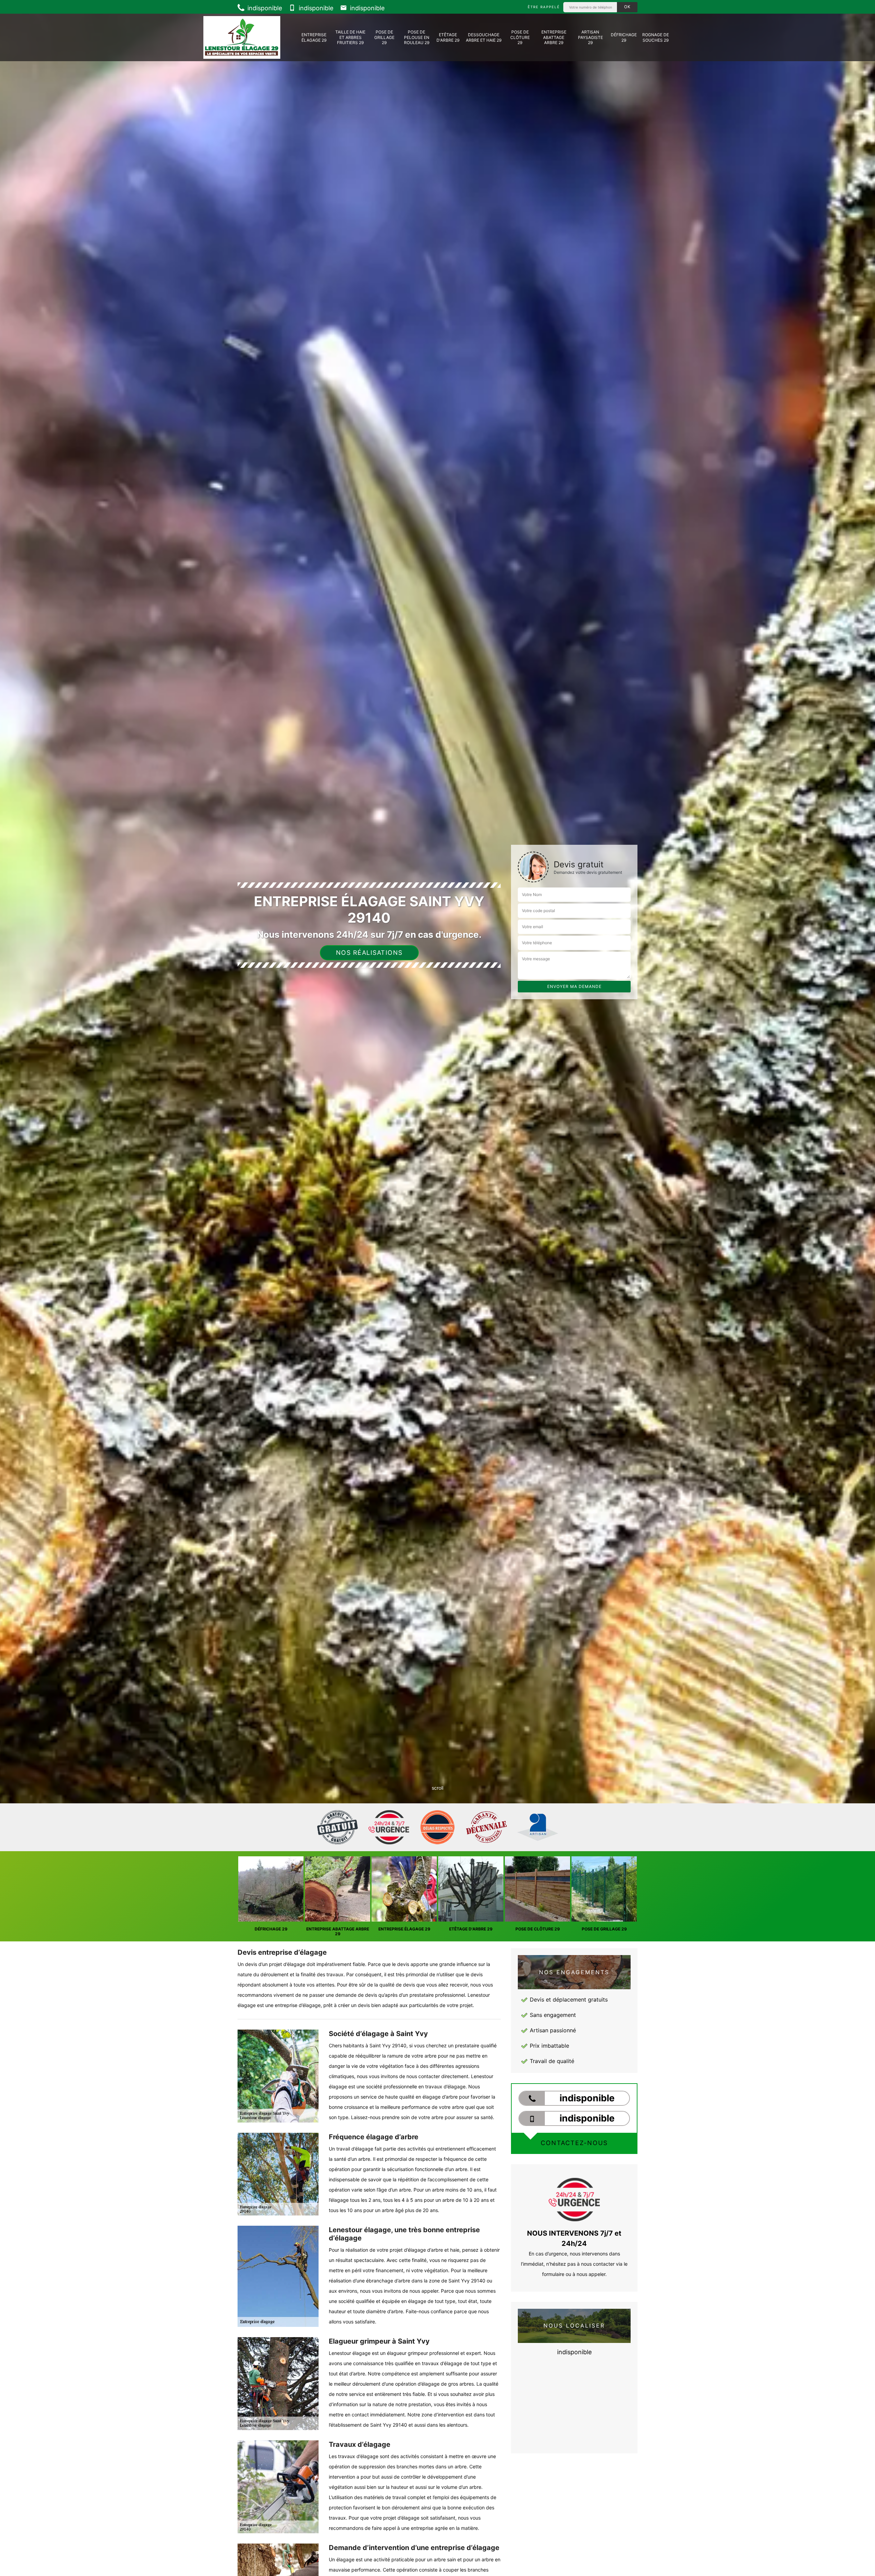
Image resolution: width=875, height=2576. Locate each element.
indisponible (264, 8)
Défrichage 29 (624, 37)
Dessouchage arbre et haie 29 (484, 37)
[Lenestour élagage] (242, 37)
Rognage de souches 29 (656, 37)
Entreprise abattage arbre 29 (554, 37)
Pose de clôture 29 (520, 37)
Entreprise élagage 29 (314, 37)
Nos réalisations (369, 953)
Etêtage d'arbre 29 (448, 37)
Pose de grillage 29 (384, 37)
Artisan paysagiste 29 (590, 37)
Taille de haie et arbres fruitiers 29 (350, 37)
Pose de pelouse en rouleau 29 (417, 37)
